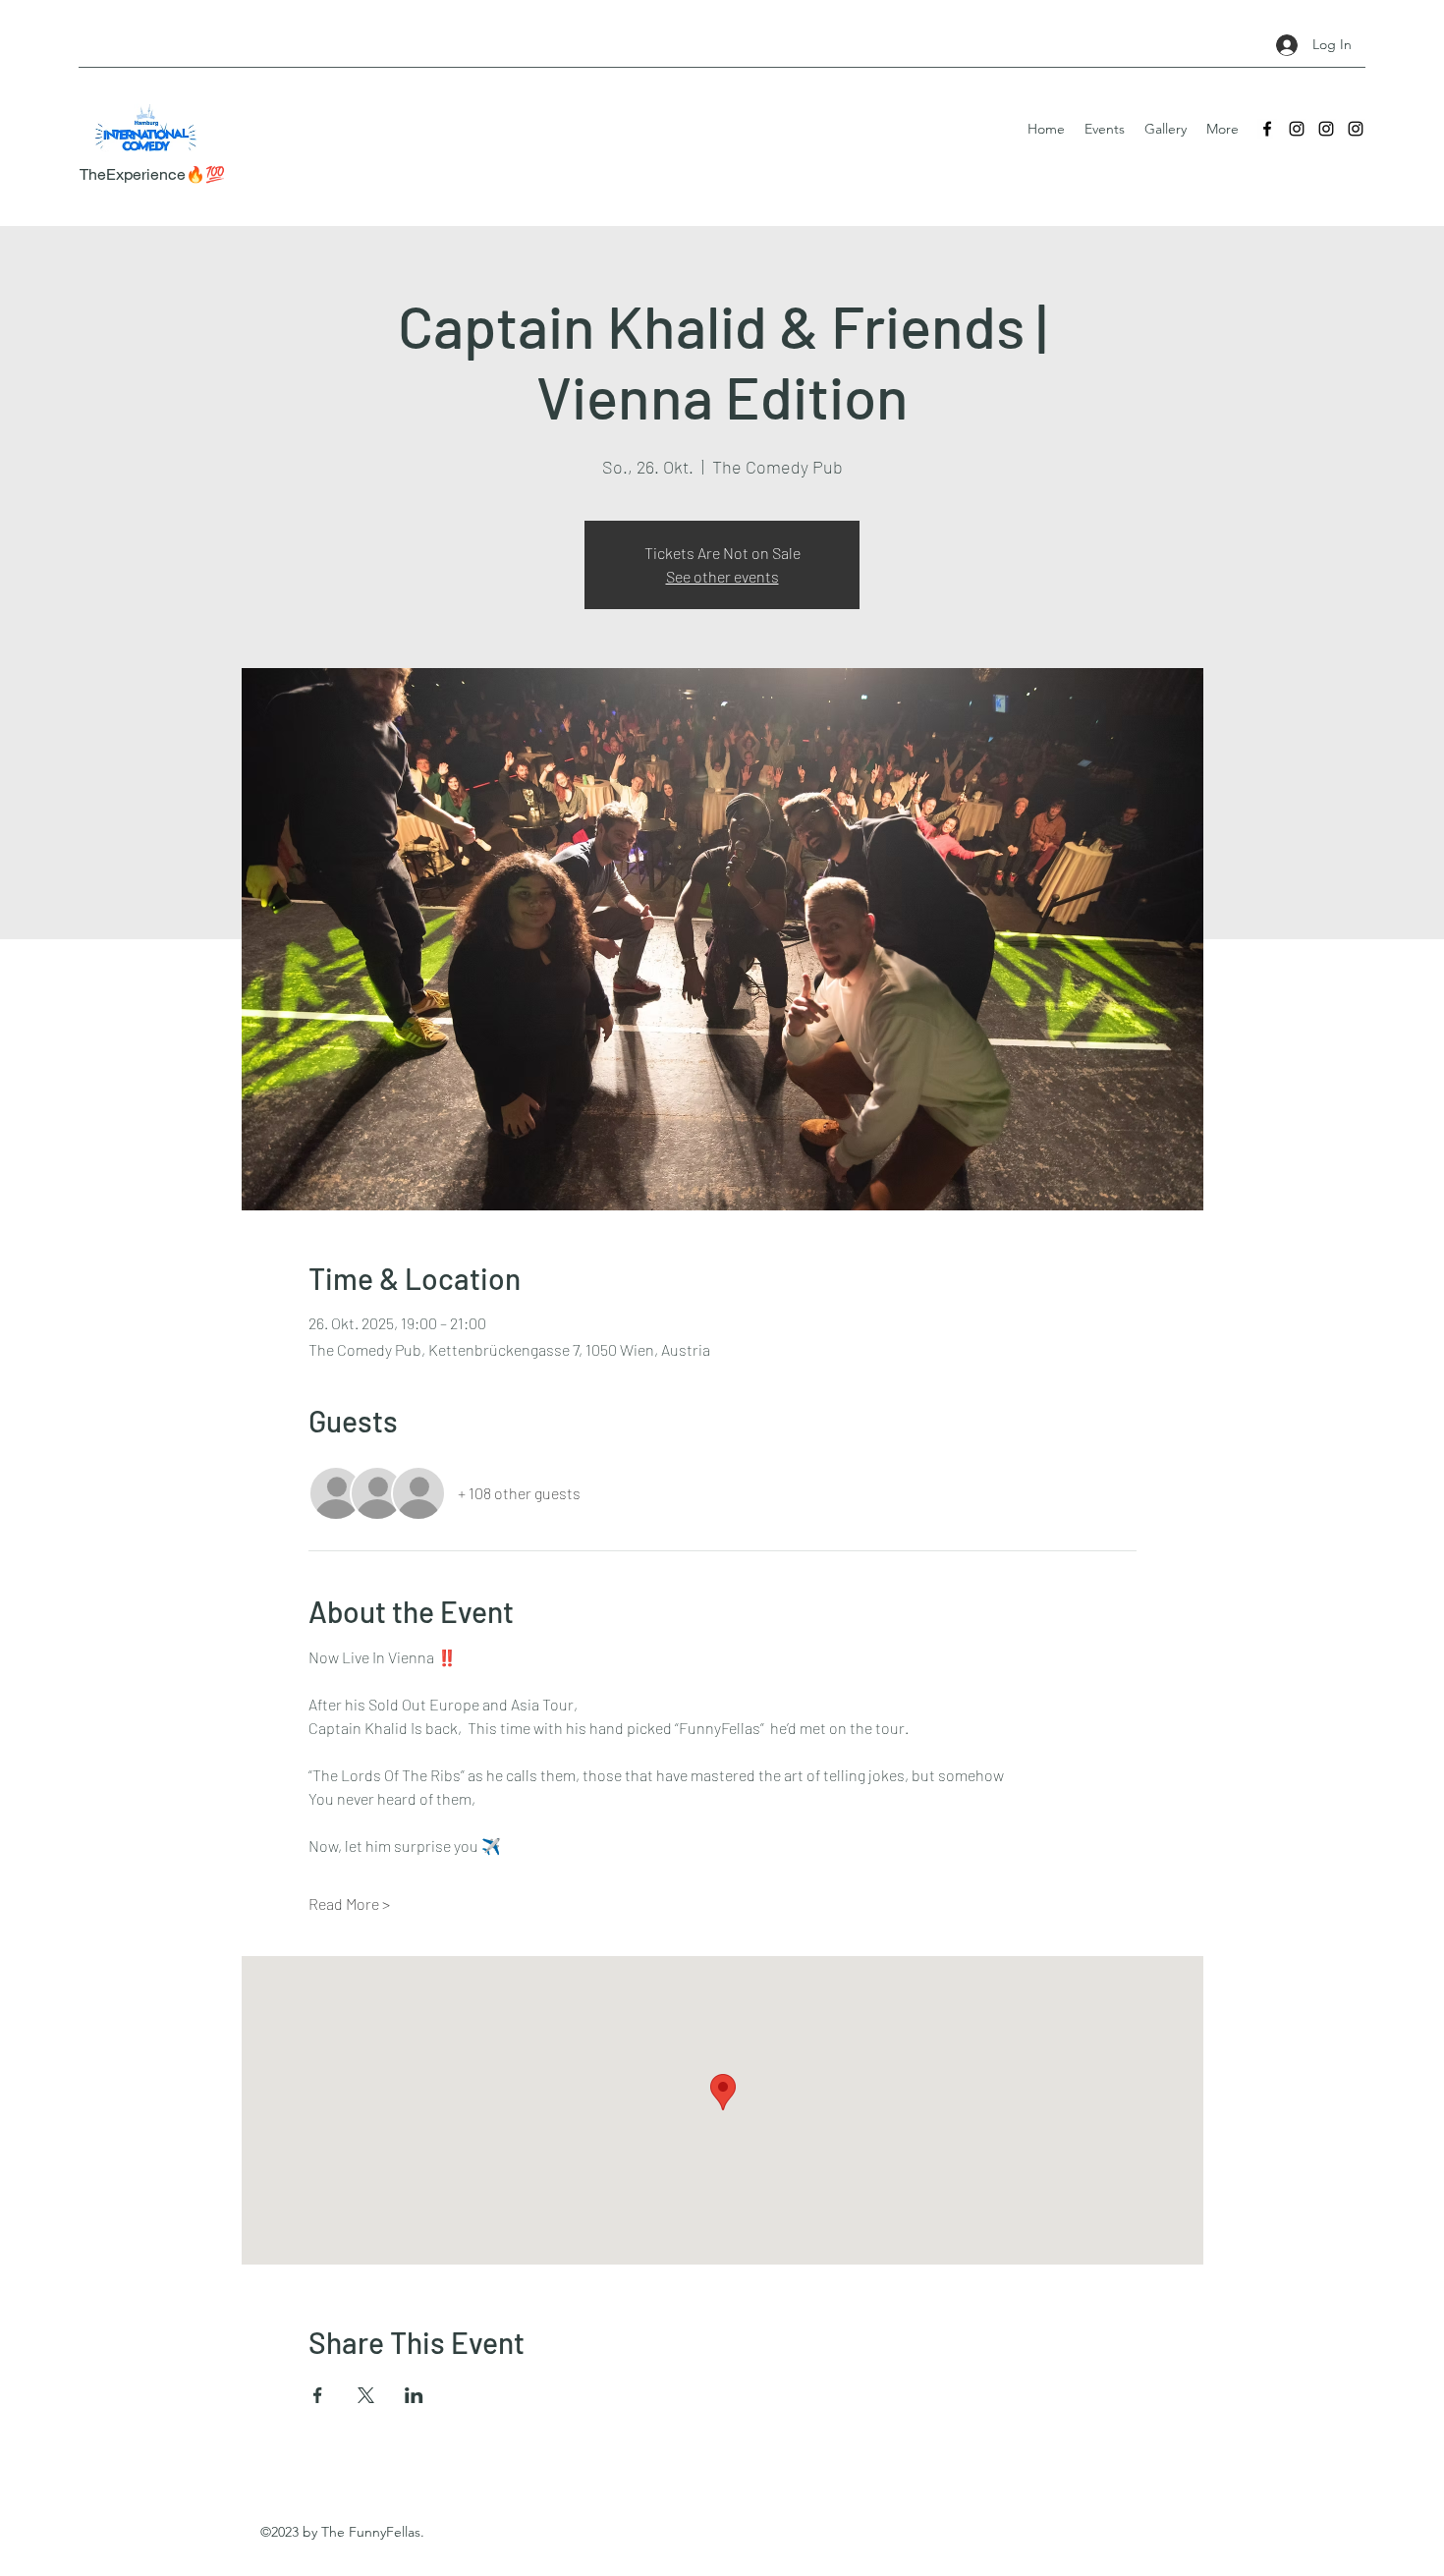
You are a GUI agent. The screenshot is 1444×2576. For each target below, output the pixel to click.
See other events (722, 576)
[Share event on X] (366, 2395)
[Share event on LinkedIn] (414, 2395)
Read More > (349, 1904)
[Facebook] (1267, 129)
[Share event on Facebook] (318, 2395)
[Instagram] (1297, 129)
